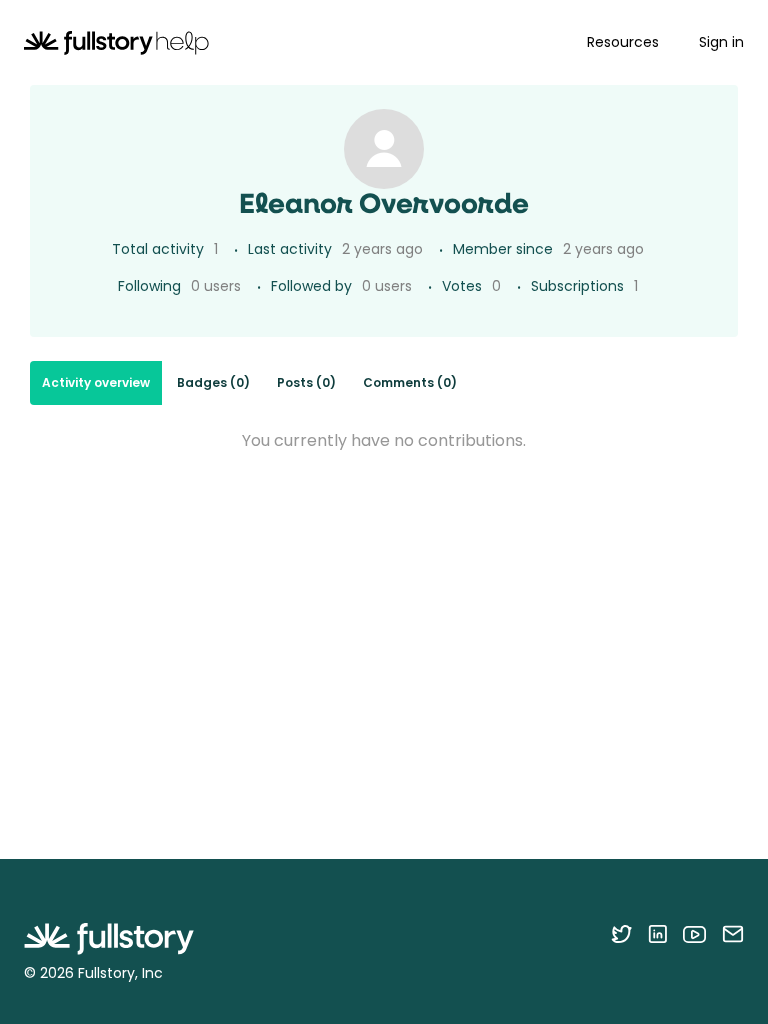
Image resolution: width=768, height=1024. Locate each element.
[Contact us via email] (733, 934)
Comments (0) (410, 382)
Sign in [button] (721, 42)
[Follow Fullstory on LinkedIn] (657, 934)
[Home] (116, 42)
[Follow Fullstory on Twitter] (621, 934)
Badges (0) (213, 382)
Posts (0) (306, 382)
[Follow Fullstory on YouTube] (694, 934)
